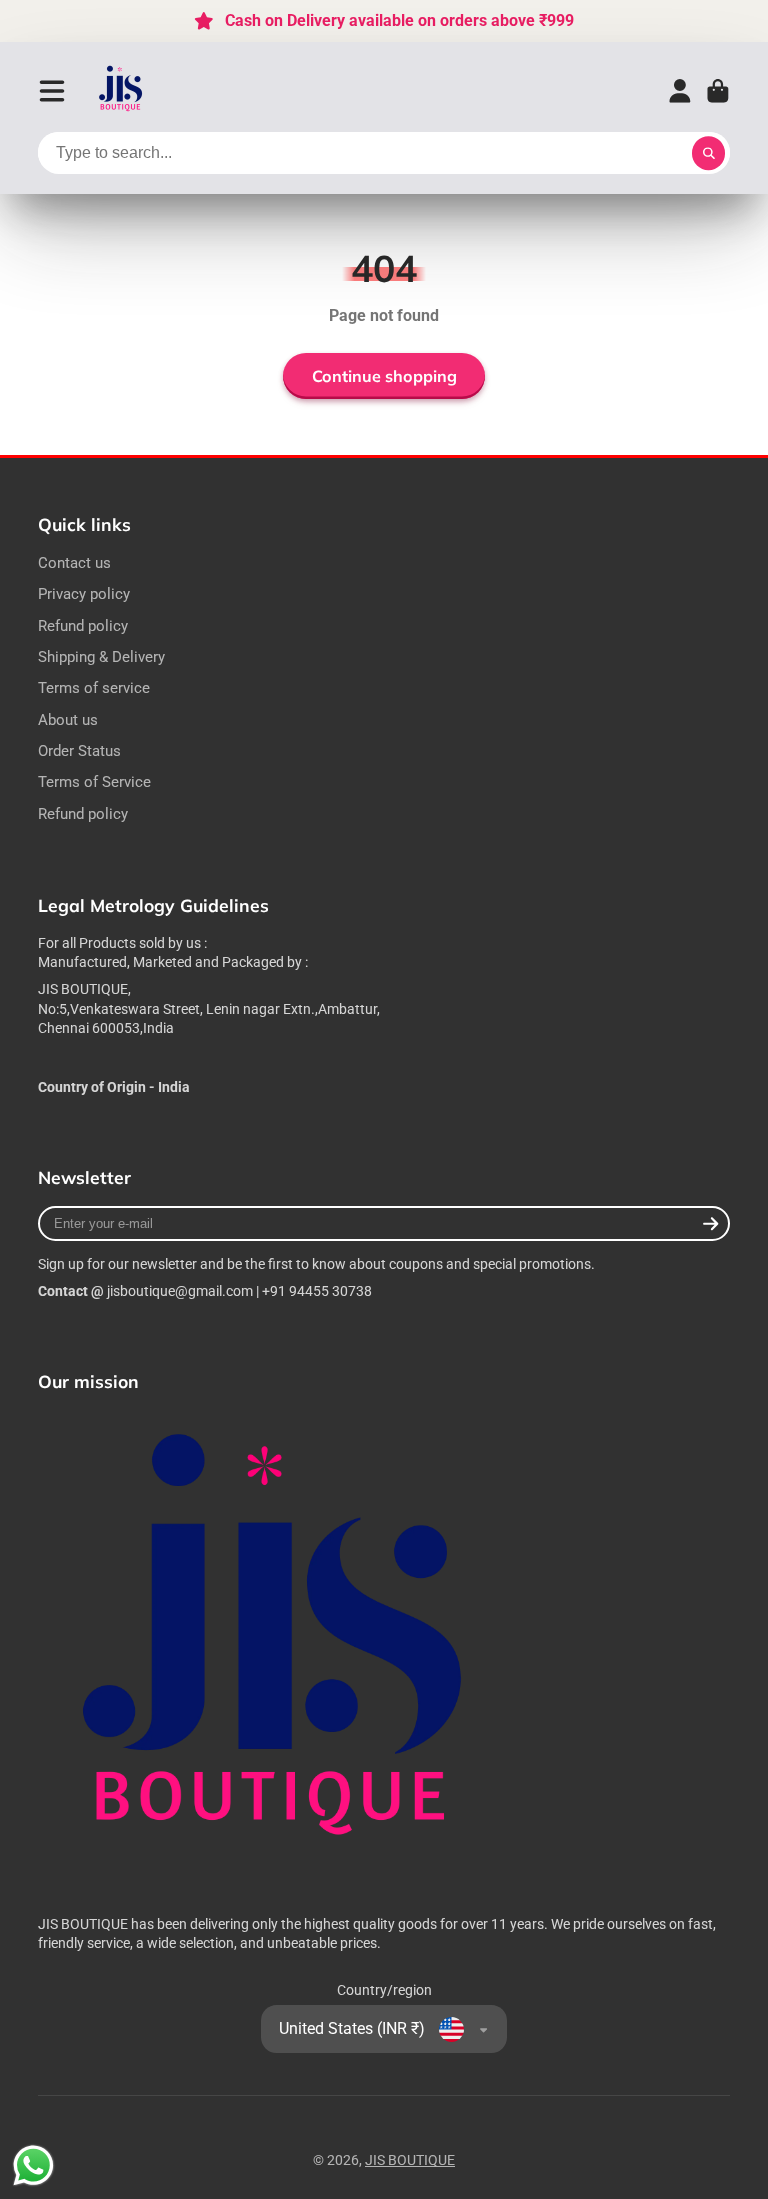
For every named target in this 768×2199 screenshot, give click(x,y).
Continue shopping (384, 376)
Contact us (74, 563)
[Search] (709, 153)
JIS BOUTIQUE (410, 2160)
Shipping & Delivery (101, 657)
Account (680, 91)
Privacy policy (84, 594)
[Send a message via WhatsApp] (33, 2165)
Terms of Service (94, 782)
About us (68, 720)
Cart (718, 91)
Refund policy (83, 626)
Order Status (79, 751)
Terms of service (94, 688)
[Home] (121, 90)
